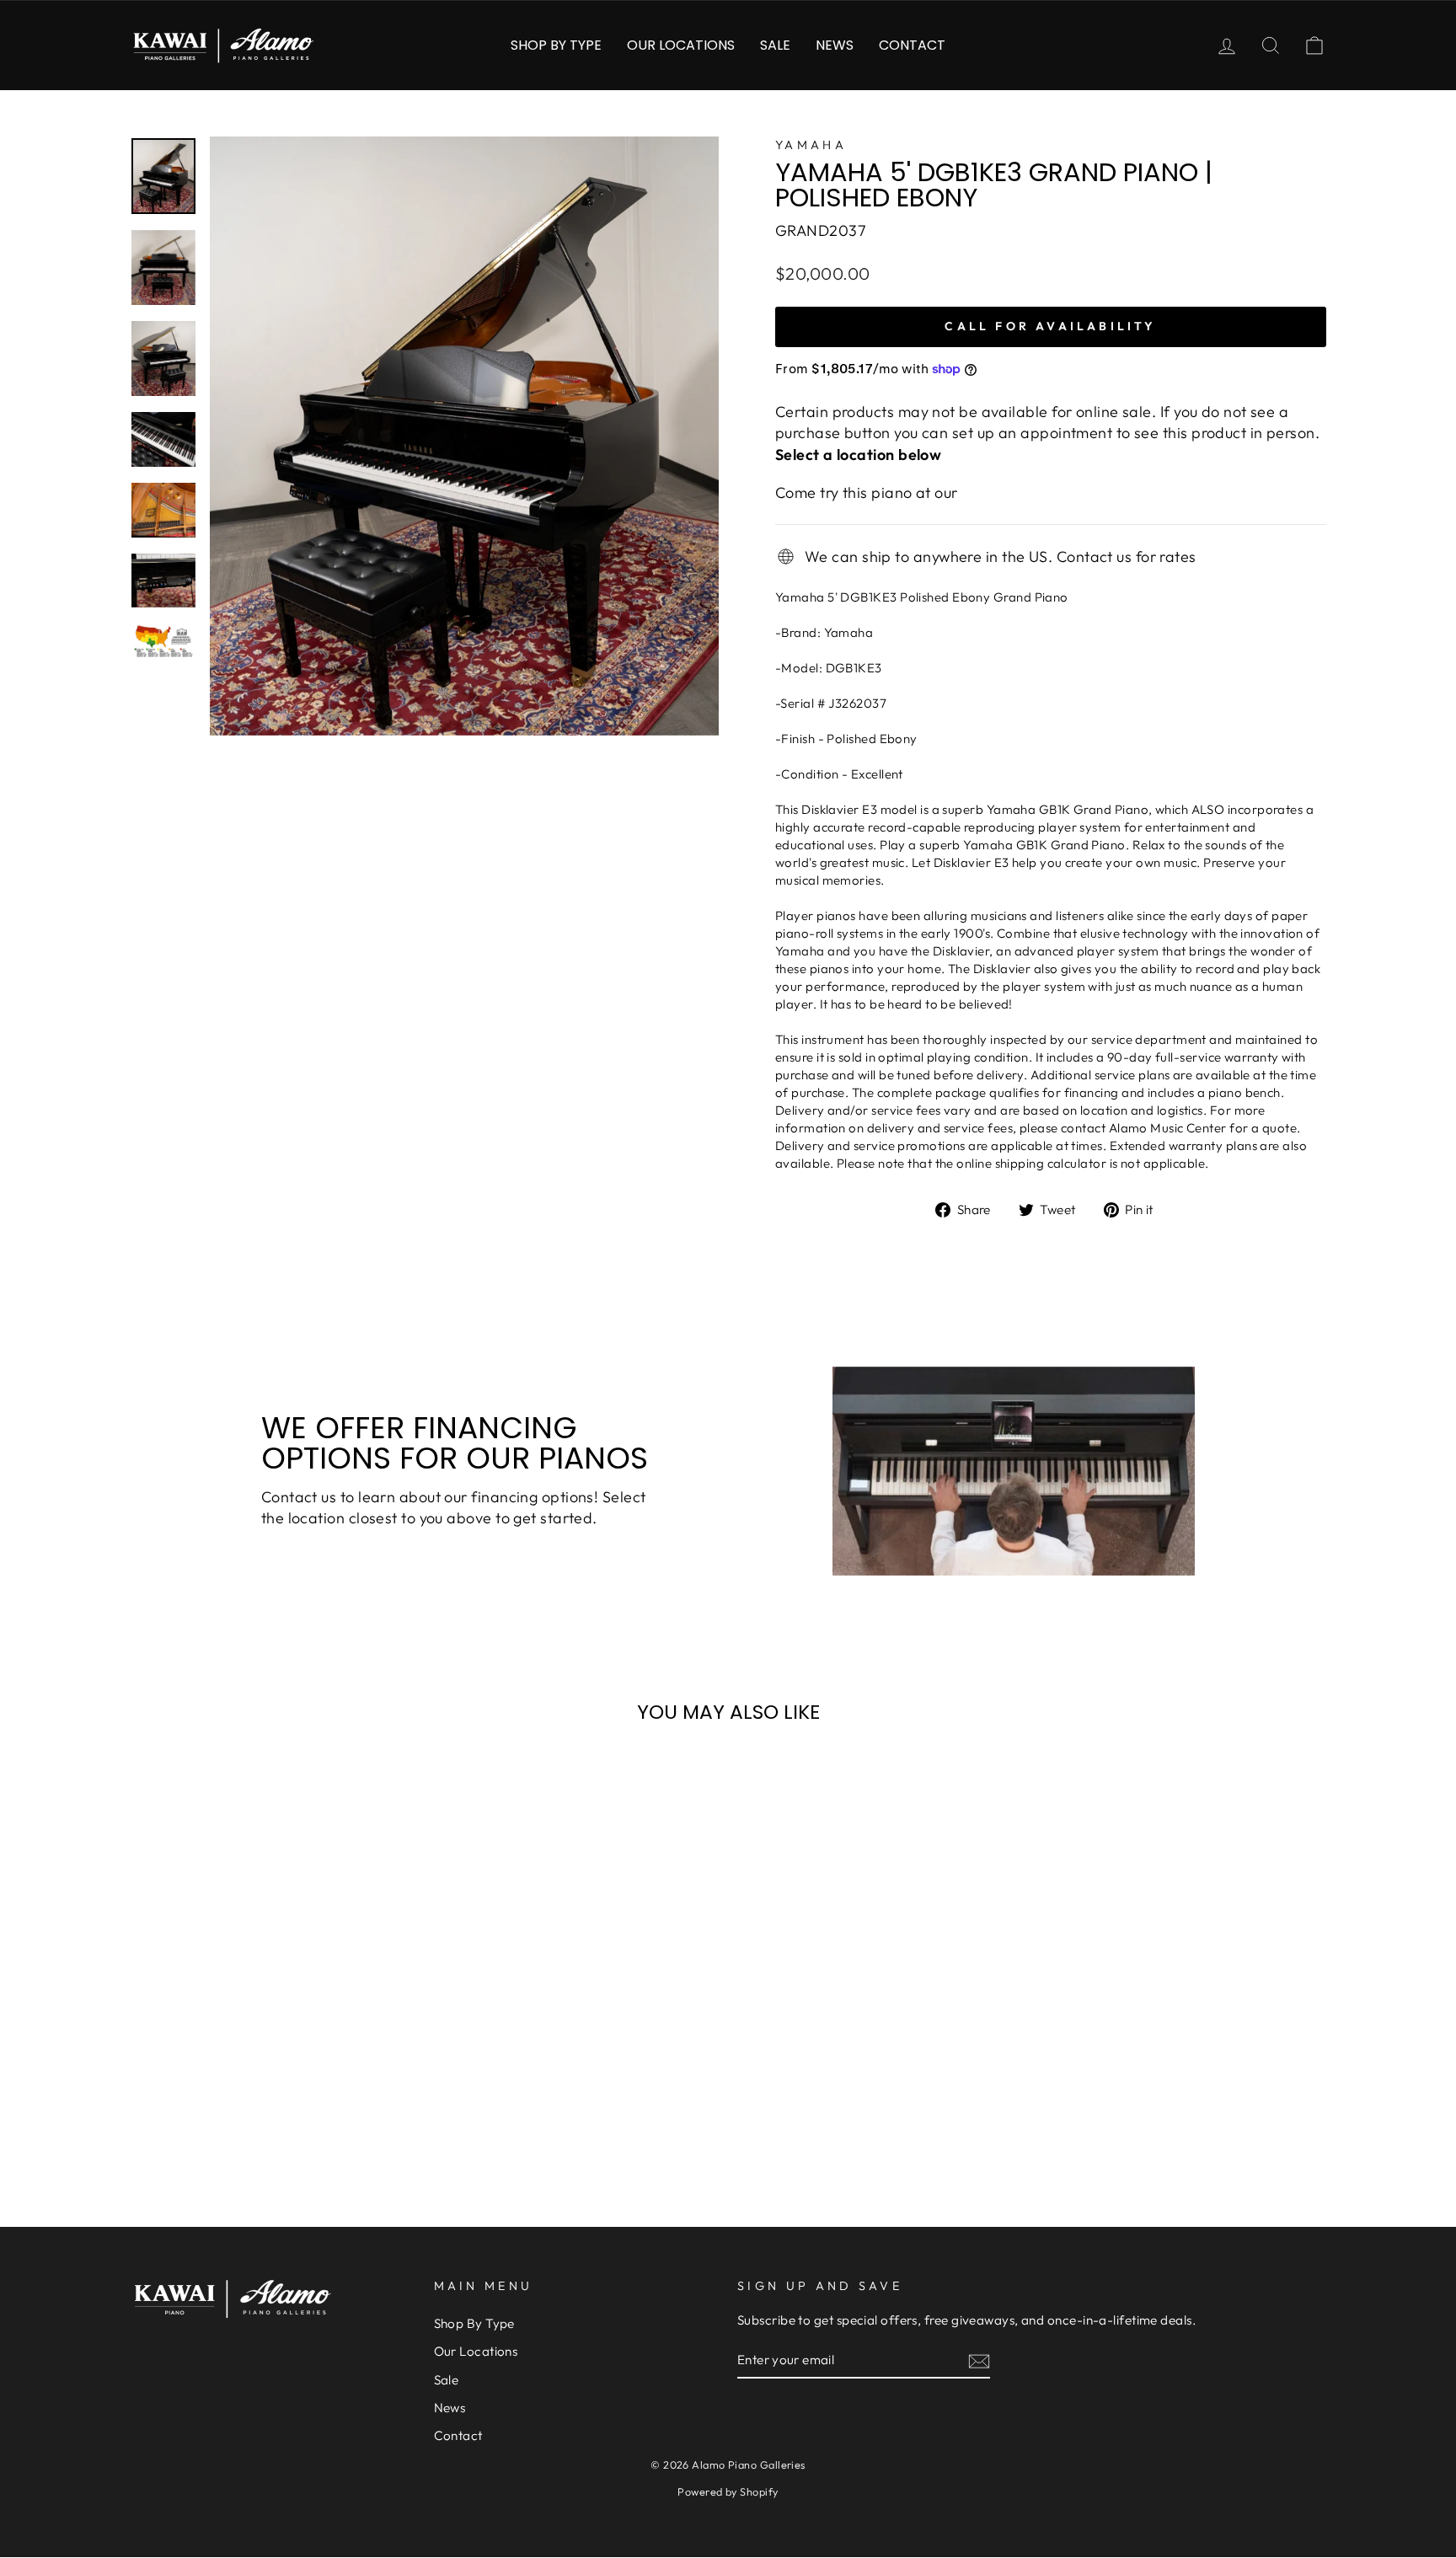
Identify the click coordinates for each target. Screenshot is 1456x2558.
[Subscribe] (979, 2360)
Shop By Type (556, 45)
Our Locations (681, 45)
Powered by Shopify (728, 2491)
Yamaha (811, 145)
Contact (912, 45)
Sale (775, 45)
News (835, 45)
